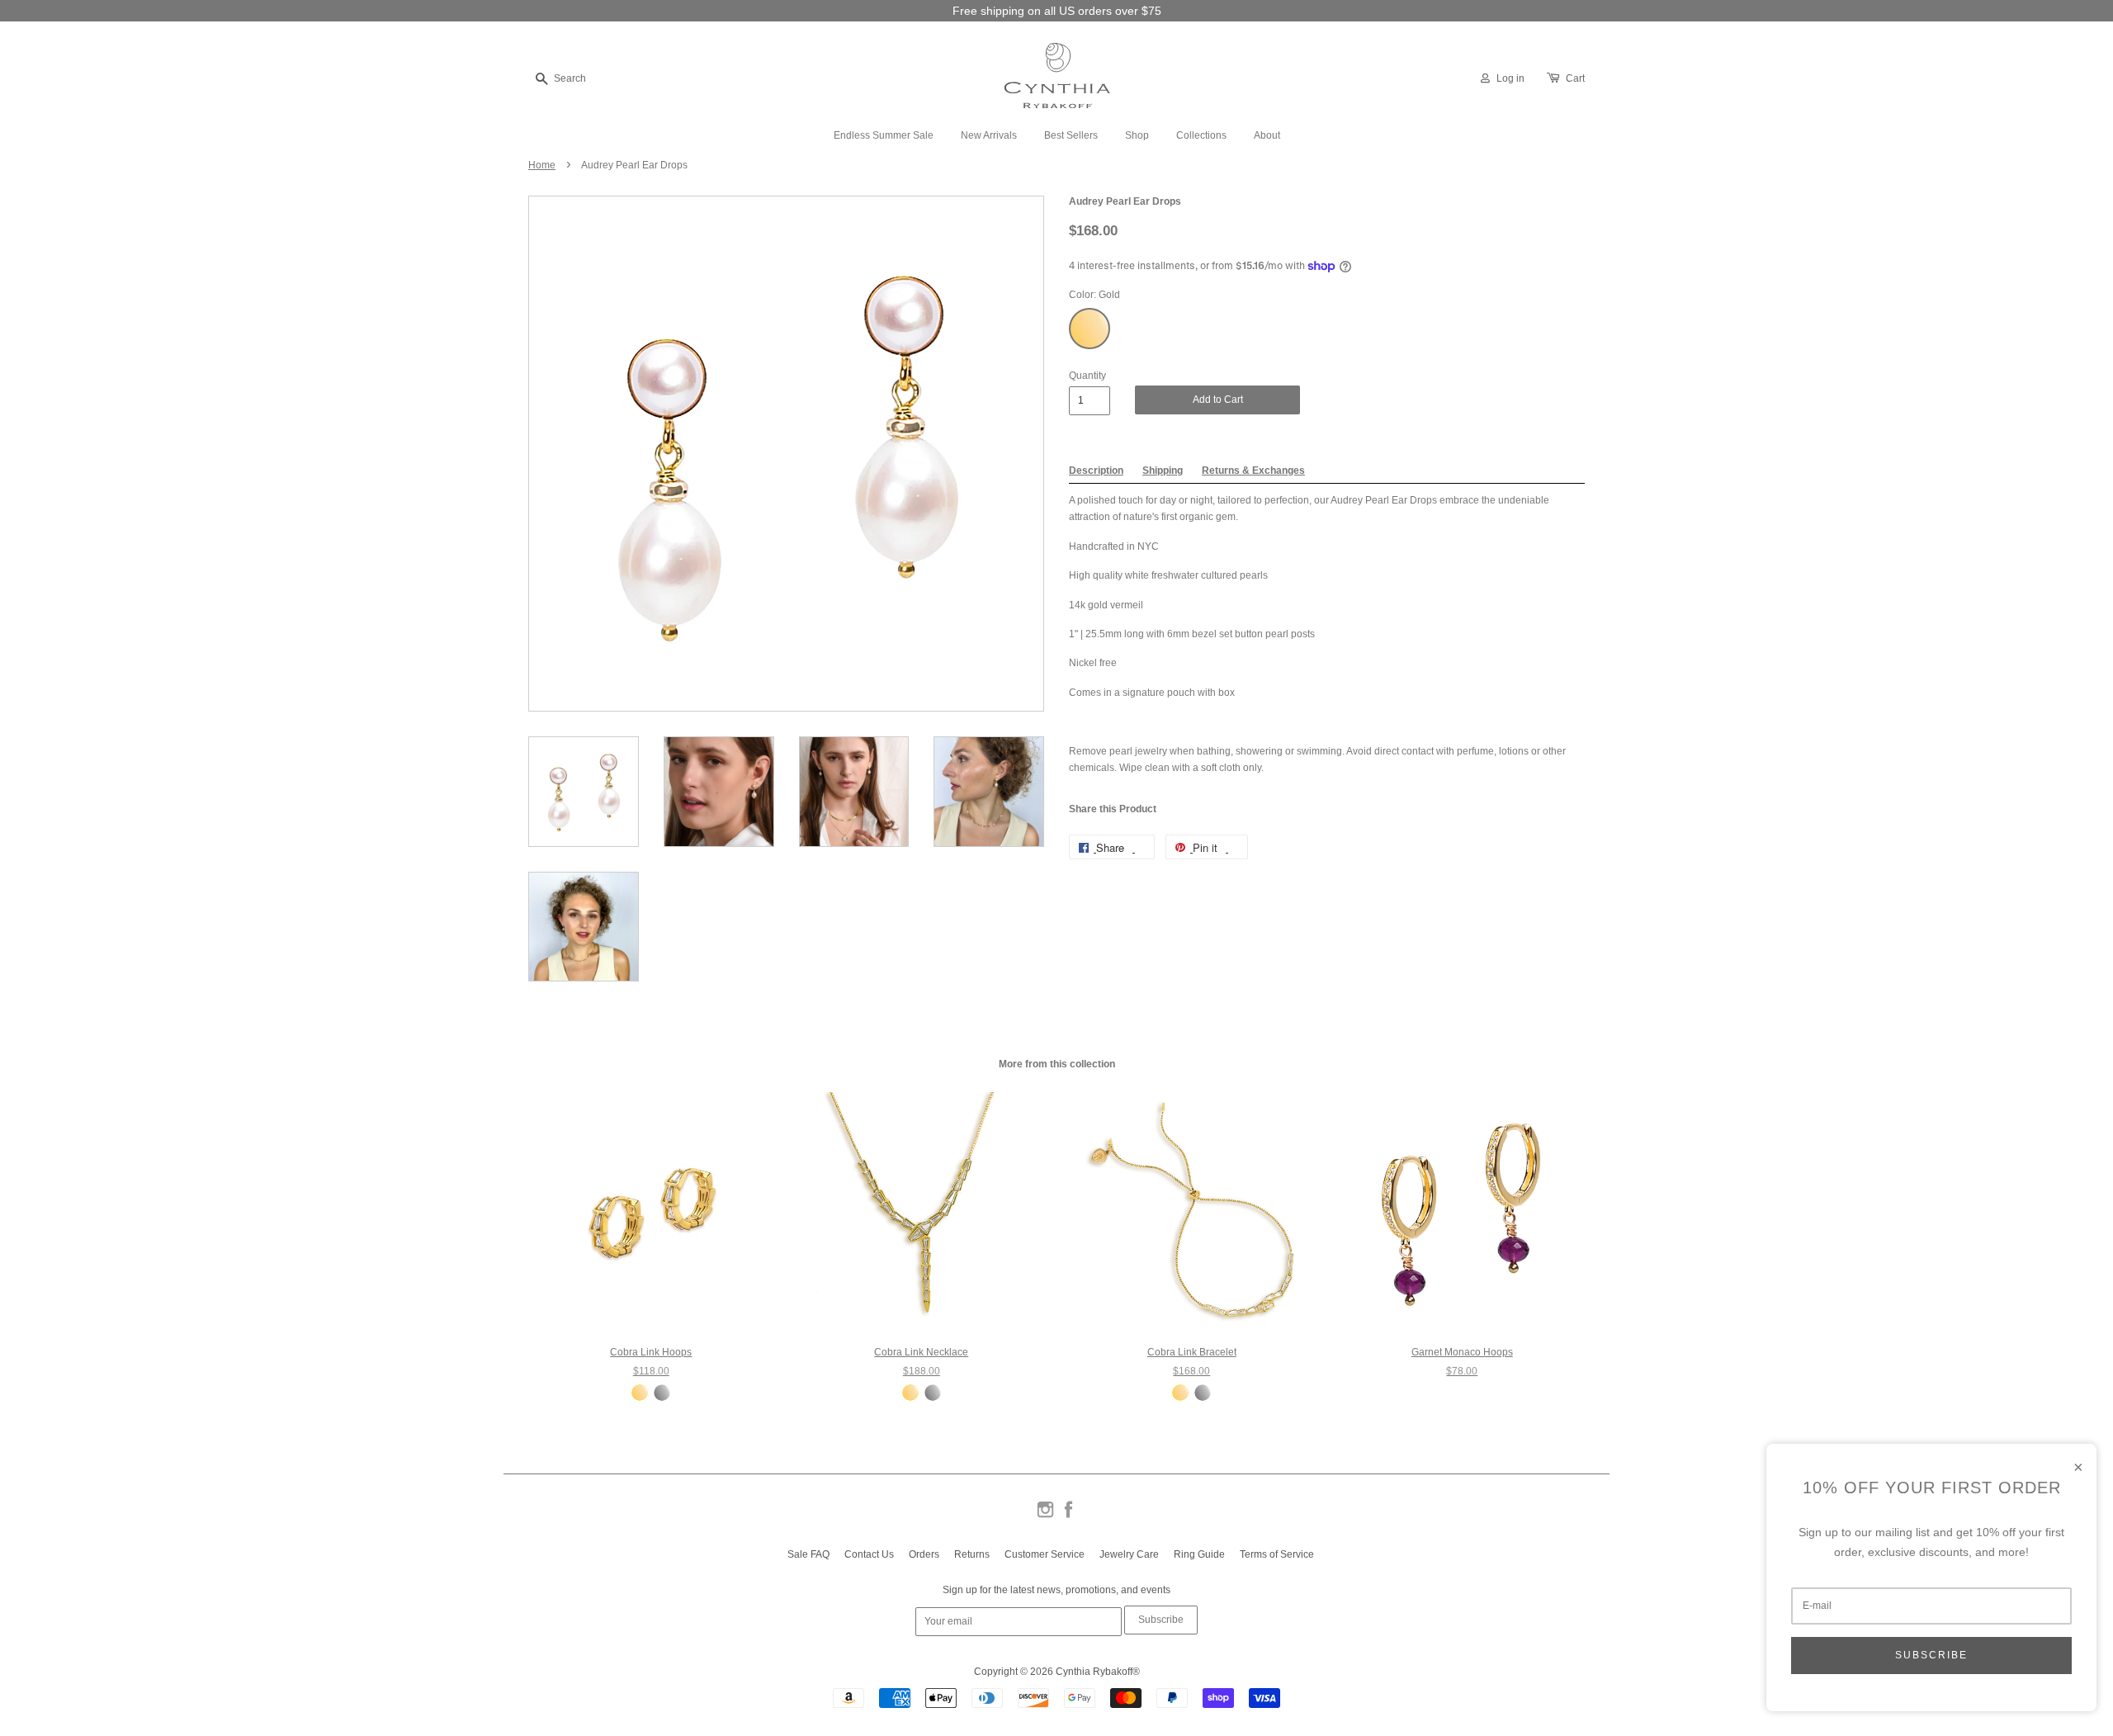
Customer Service (1045, 1554)
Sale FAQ (808, 1554)
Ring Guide (1199, 1554)
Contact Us (869, 1554)
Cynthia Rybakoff (1094, 1672)
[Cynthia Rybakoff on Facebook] (1068, 1516)
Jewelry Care (1129, 1554)
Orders (924, 1554)
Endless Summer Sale (884, 135)
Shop (1137, 135)
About (1267, 135)
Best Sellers (1071, 135)
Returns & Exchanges (1253, 471)
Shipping (1163, 471)
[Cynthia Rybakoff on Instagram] (1045, 1516)
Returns (972, 1554)
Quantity (1087, 376)
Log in (1510, 78)
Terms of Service (1277, 1554)
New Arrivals (989, 135)
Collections (1201, 135)
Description (1096, 471)
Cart (1575, 78)
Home (542, 165)
